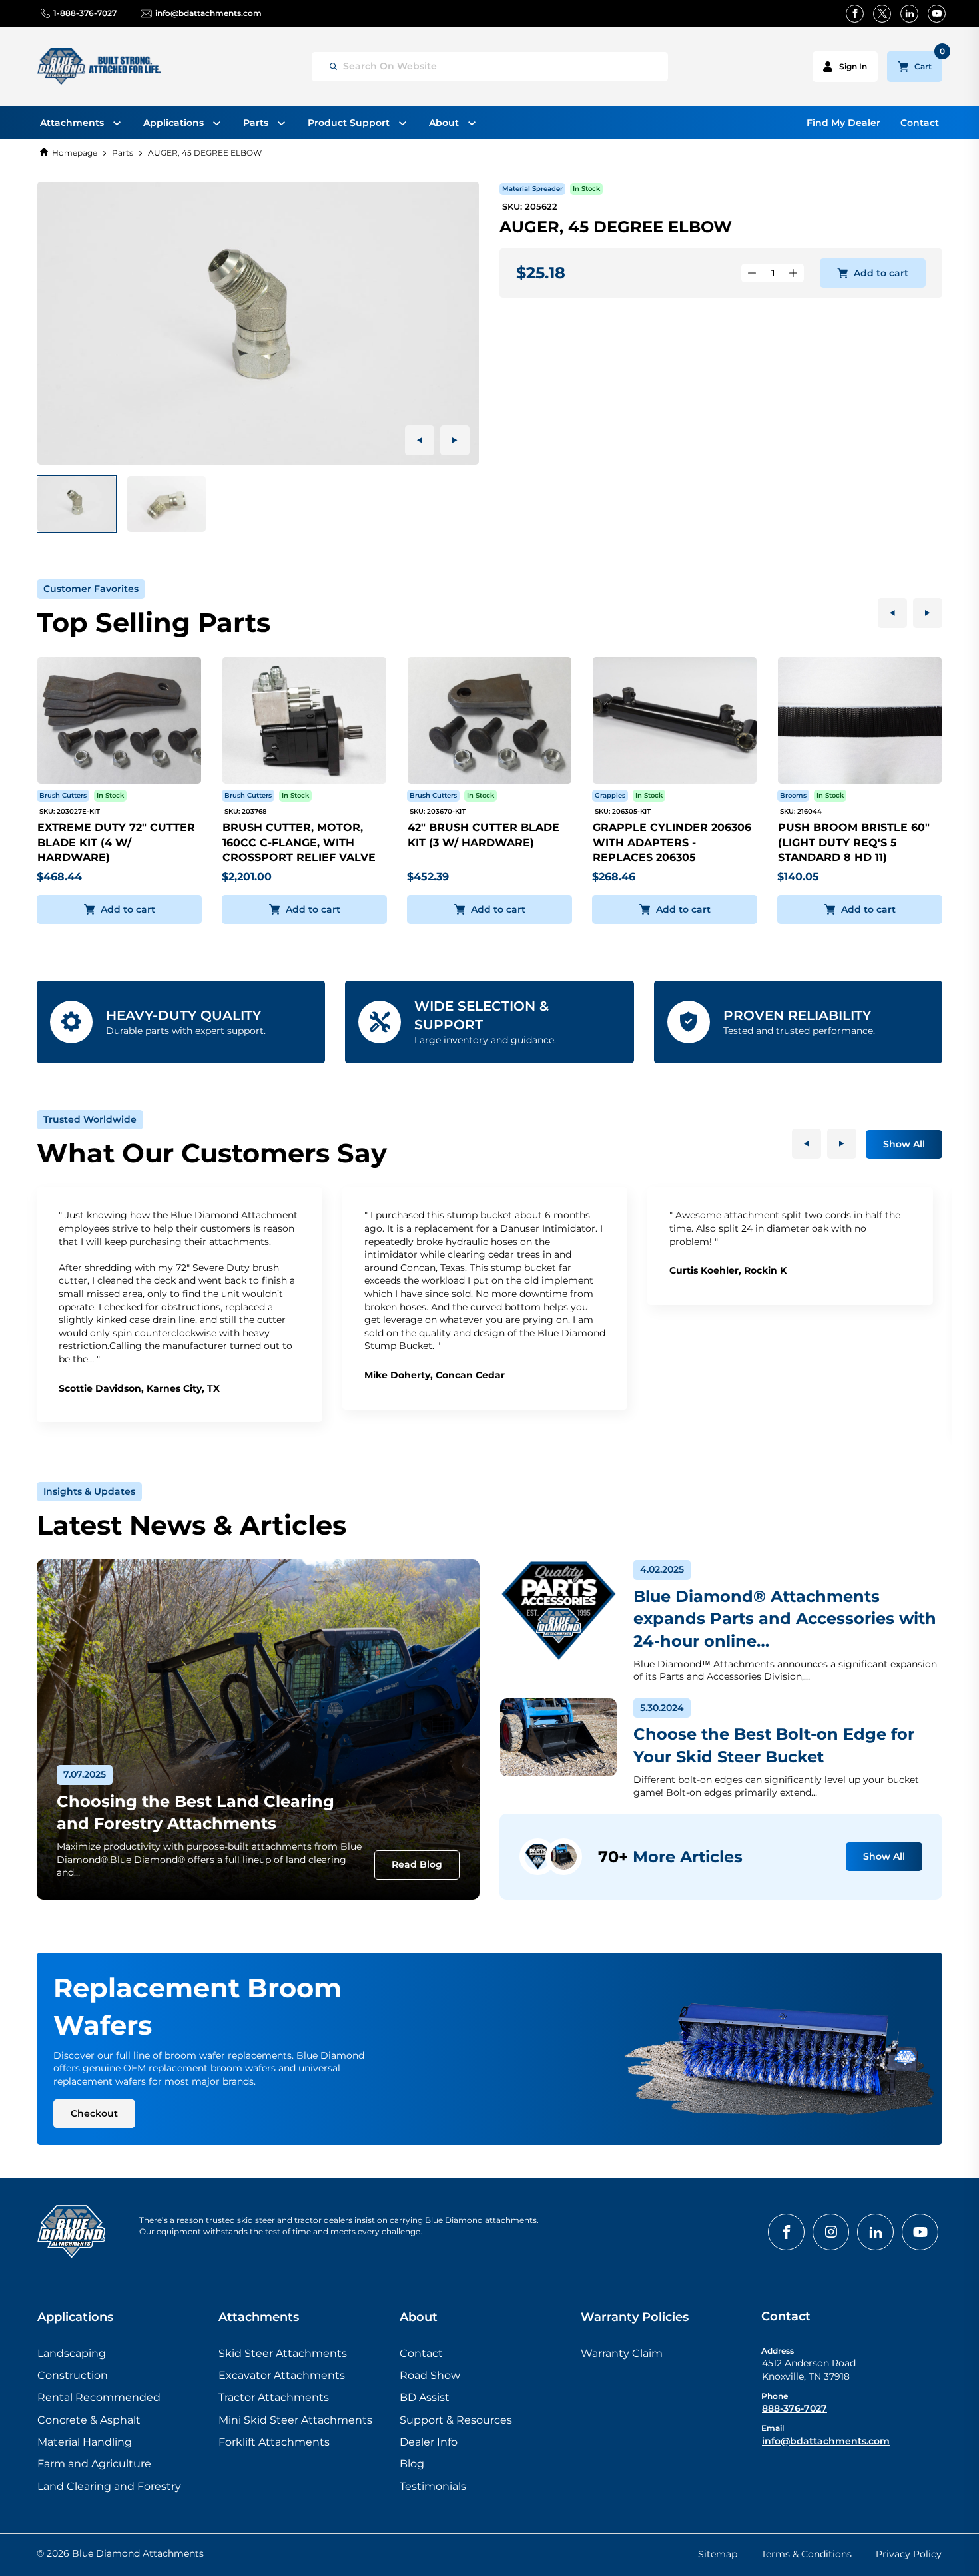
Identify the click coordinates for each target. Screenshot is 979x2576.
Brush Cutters (63, 795)
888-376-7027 (795, 2408)
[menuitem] (80, 123)
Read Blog (417, 1864)
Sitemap (718, 2554)
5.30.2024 (662, 1708)
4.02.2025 (662, 1569)
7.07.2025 (85, 1774)
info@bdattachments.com (826, 2441)
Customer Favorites (91, 589)
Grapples (610, 795)
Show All (904, 1144)
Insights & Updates (89, 1491)
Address (778, 2351)
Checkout (94, 2113)
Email (773, 2428)
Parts (123, 153)
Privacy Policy (909, 2554)
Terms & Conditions (807, 2554)
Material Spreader (532, 189)
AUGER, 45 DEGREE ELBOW (205, 153)
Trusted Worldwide (90, 1119)
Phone (775, 2396)
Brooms (793, 795)
